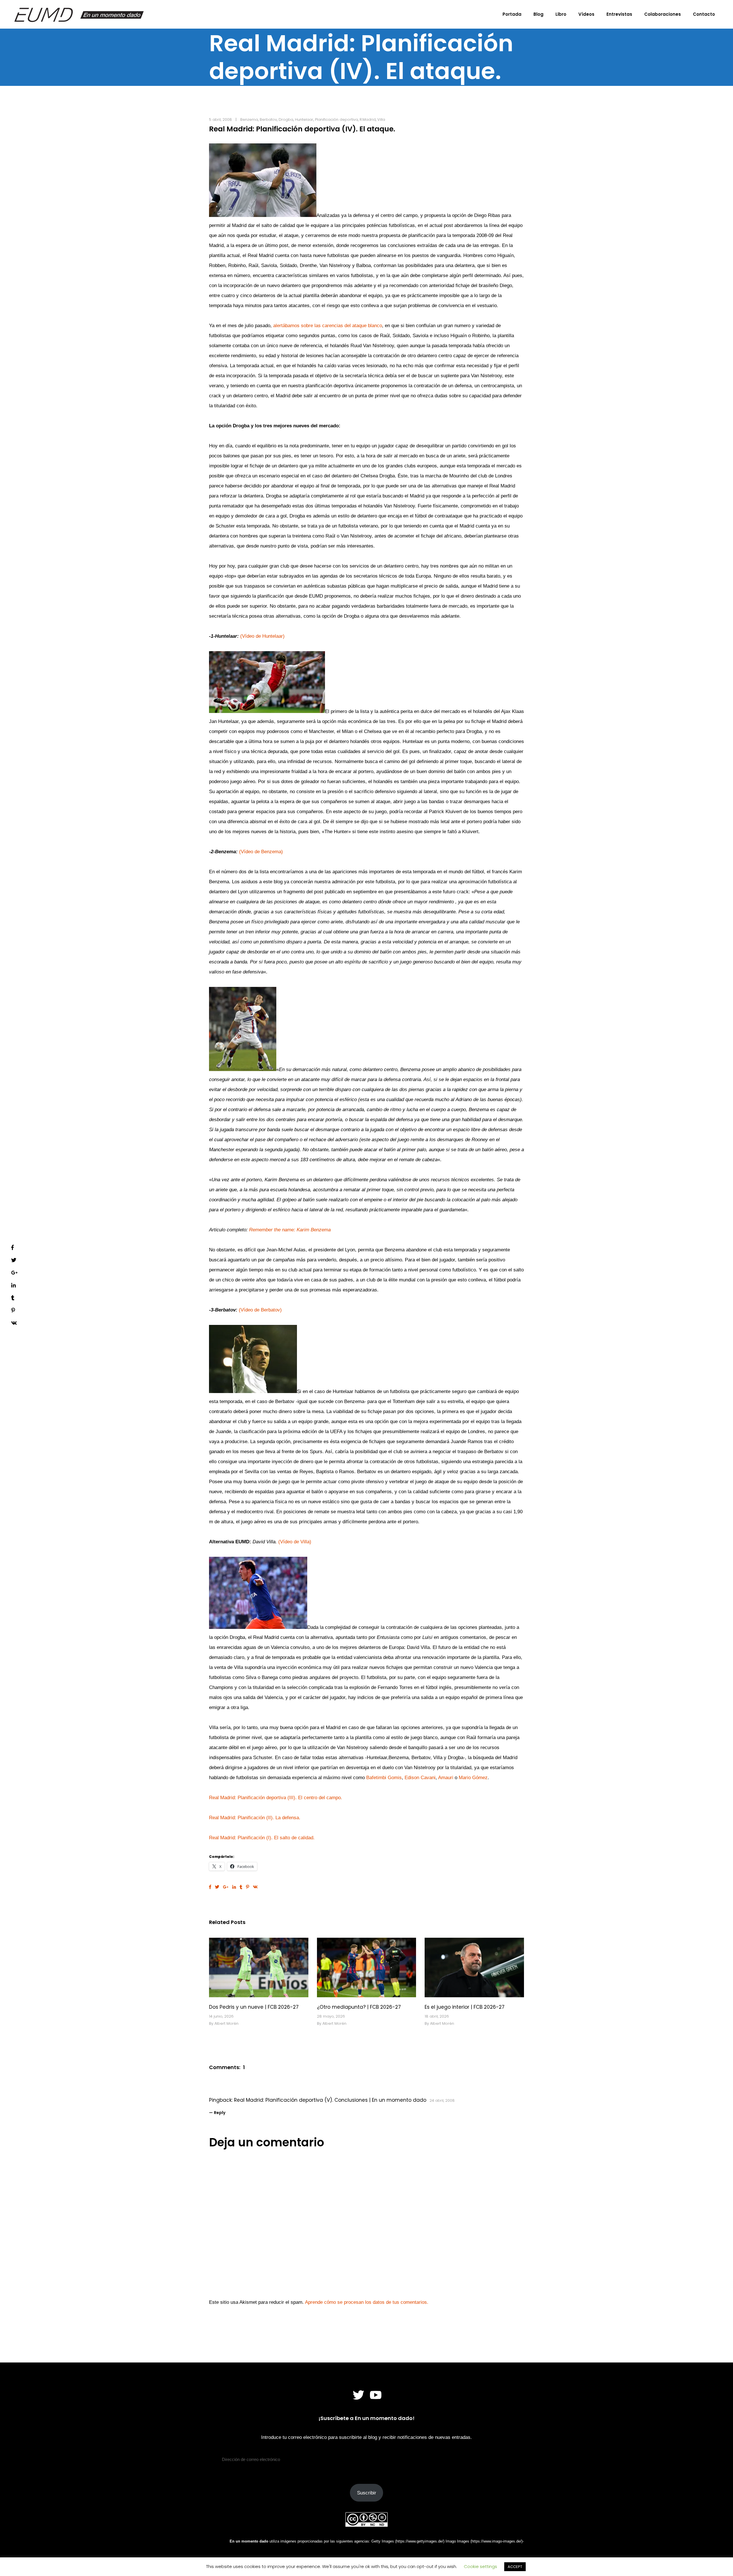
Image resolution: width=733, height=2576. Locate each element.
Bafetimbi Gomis (384, 1778)
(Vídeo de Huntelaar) (262, 636)
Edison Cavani (420, 1778)
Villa (381, 119)
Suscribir (367, 2493)
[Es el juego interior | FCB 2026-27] (474, 1967)
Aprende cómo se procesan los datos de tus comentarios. (367, 2302)
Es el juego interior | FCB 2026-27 (465, 2007)
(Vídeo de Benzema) (261, 852)
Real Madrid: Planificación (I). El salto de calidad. (262, 1838)
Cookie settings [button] (480, 2566)
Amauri (446, 1778)
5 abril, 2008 (220, 119)
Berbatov (268, 119)
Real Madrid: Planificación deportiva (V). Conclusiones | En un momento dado (330, 2100)
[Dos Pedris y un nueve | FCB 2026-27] (259, 1967)
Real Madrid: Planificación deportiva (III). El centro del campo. (276, 1798)
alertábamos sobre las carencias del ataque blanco (328, 326)
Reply (220, 2113)
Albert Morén (226, 2023)
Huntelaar (304, 119)
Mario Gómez (473, 1778)
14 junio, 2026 (221, 2016)
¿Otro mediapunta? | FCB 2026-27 (359, 2007)
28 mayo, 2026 (331, 2016)
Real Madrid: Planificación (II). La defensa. (255, 1818)
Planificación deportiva (336, 119)
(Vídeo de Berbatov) (260, 1310)
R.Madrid (368, 119)
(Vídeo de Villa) (295, 1542)
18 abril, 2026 (437, 2016)
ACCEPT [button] (515, 2567)
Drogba (286, 119)
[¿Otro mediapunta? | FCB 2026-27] (367, 1967)
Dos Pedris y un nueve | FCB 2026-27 (254, 2007)
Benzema (249, 119)
